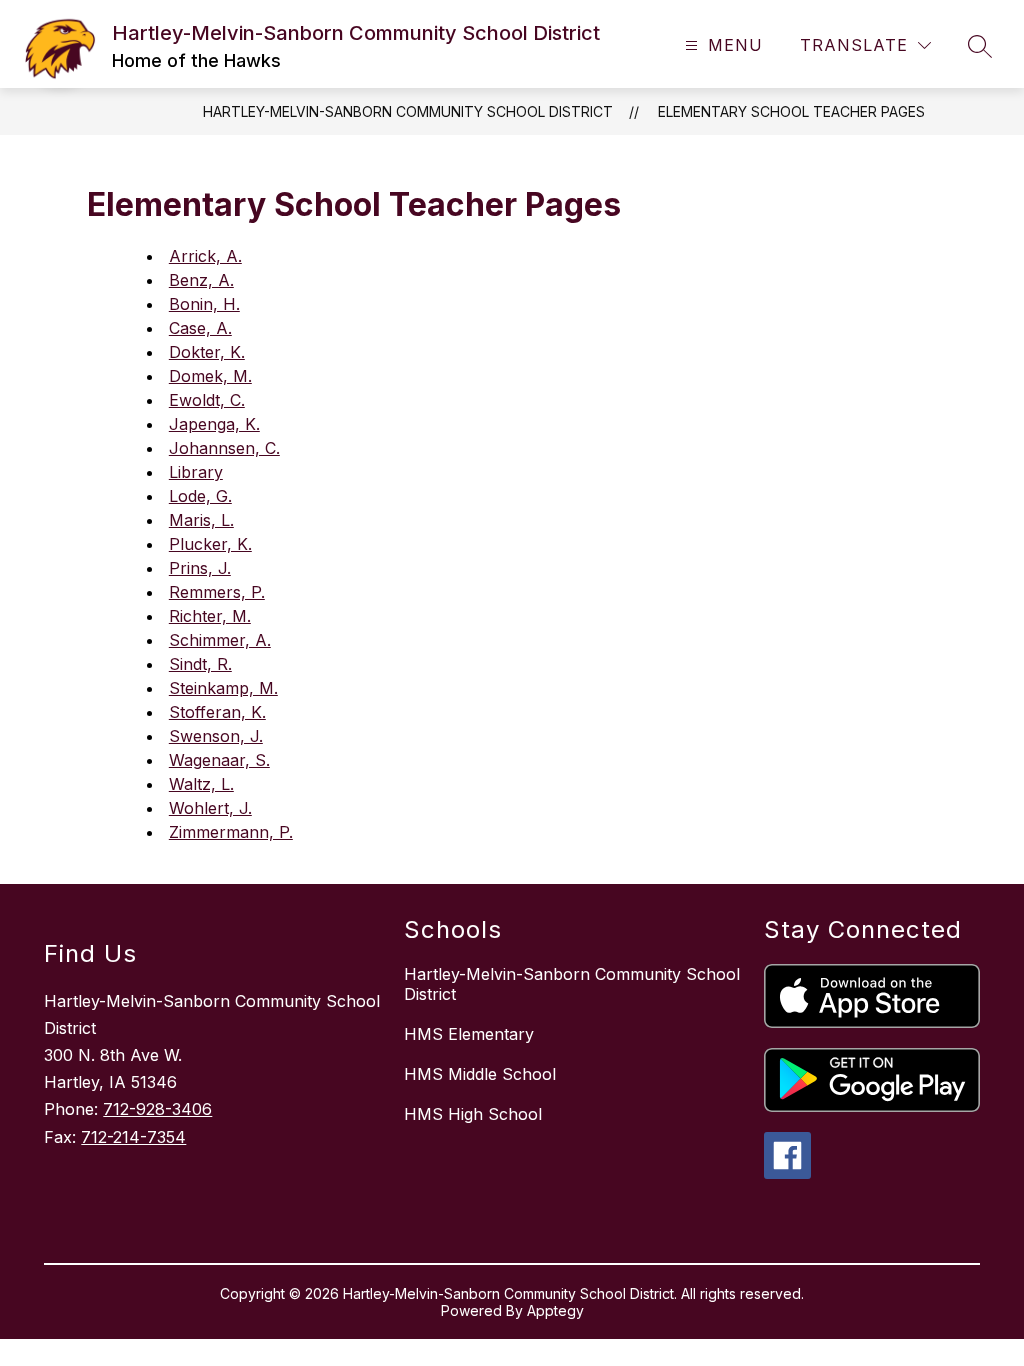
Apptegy (555, 1310)
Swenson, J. (216, 736)
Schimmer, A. (220, 640)
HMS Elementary (469, 1034)
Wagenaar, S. (219, 760)
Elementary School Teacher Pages (791, 111)
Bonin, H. (204, 304)
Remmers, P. (217, 592)
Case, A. (200, 328)
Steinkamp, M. (223, 688)
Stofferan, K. (217, 712)
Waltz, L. (201, 784)
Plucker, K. (210, 544)
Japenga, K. (214, 424)
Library (196, 472)
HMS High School (473, 1114)
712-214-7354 (133, 1137)
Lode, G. (200, 496)
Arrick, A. (205, 256)
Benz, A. (201, 280)
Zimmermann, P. (231, 832)
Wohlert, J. (210, 808)
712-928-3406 (157, 1109)
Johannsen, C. (224, 448)
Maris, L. (201, 520)
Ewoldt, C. (207, 400)
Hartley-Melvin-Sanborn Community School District (408, 111)
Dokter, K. (207, 352)
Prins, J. (200, 568)
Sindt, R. (200, 664)
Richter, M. (210, 616)
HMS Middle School (480, 1074)
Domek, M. (210, 376)
